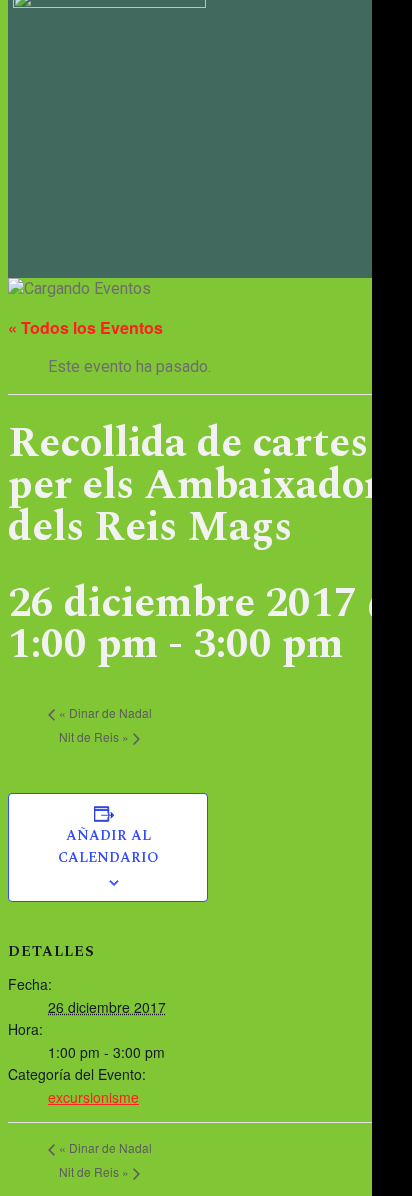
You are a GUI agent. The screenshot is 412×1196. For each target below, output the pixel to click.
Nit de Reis (94, 736)
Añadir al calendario (108, 847)
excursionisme (93, 1097)
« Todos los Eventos (85, 327)
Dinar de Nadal (105, 712)
